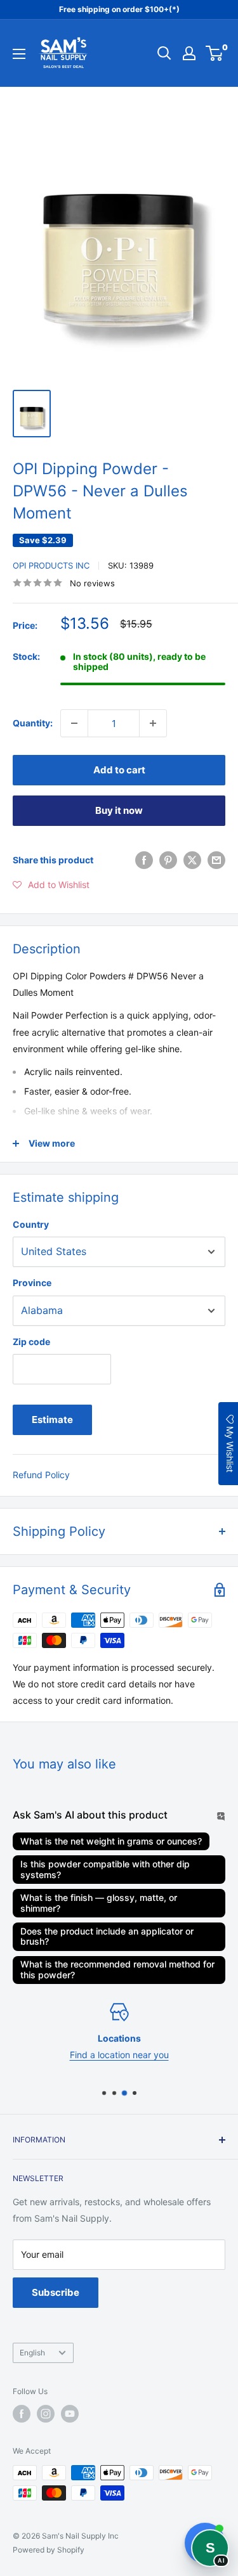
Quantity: (33, 723)
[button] (51, 885)
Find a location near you (119, 2055)
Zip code (31, 1342)
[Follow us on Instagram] (46, 2414)
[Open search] (164, 53)
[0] (215, 53)
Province (32, 1283)
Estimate (52, 1420)
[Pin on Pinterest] (168, 860)
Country (31, 1224)
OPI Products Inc (51, 565)
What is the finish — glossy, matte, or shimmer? (99, 1903)
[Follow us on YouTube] (70, 2414)
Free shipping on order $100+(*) (119, 9)
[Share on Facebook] (144, 860)
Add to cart (119, 770)
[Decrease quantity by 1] (74, 723)
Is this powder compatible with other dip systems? (105, 1869)
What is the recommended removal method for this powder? (117, 1969)
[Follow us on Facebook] (22, 2414)
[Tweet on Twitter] (192, 860)
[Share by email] (216, 860)
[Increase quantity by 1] (153, 723)
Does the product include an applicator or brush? (107, 1936)
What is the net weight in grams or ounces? (111, 1841)
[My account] (189, 53)
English (32, 2353)
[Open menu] (19, 54)
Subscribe (56, 2292)
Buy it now (119, 810)
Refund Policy (41, 1475)
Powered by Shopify (49, 2550)
